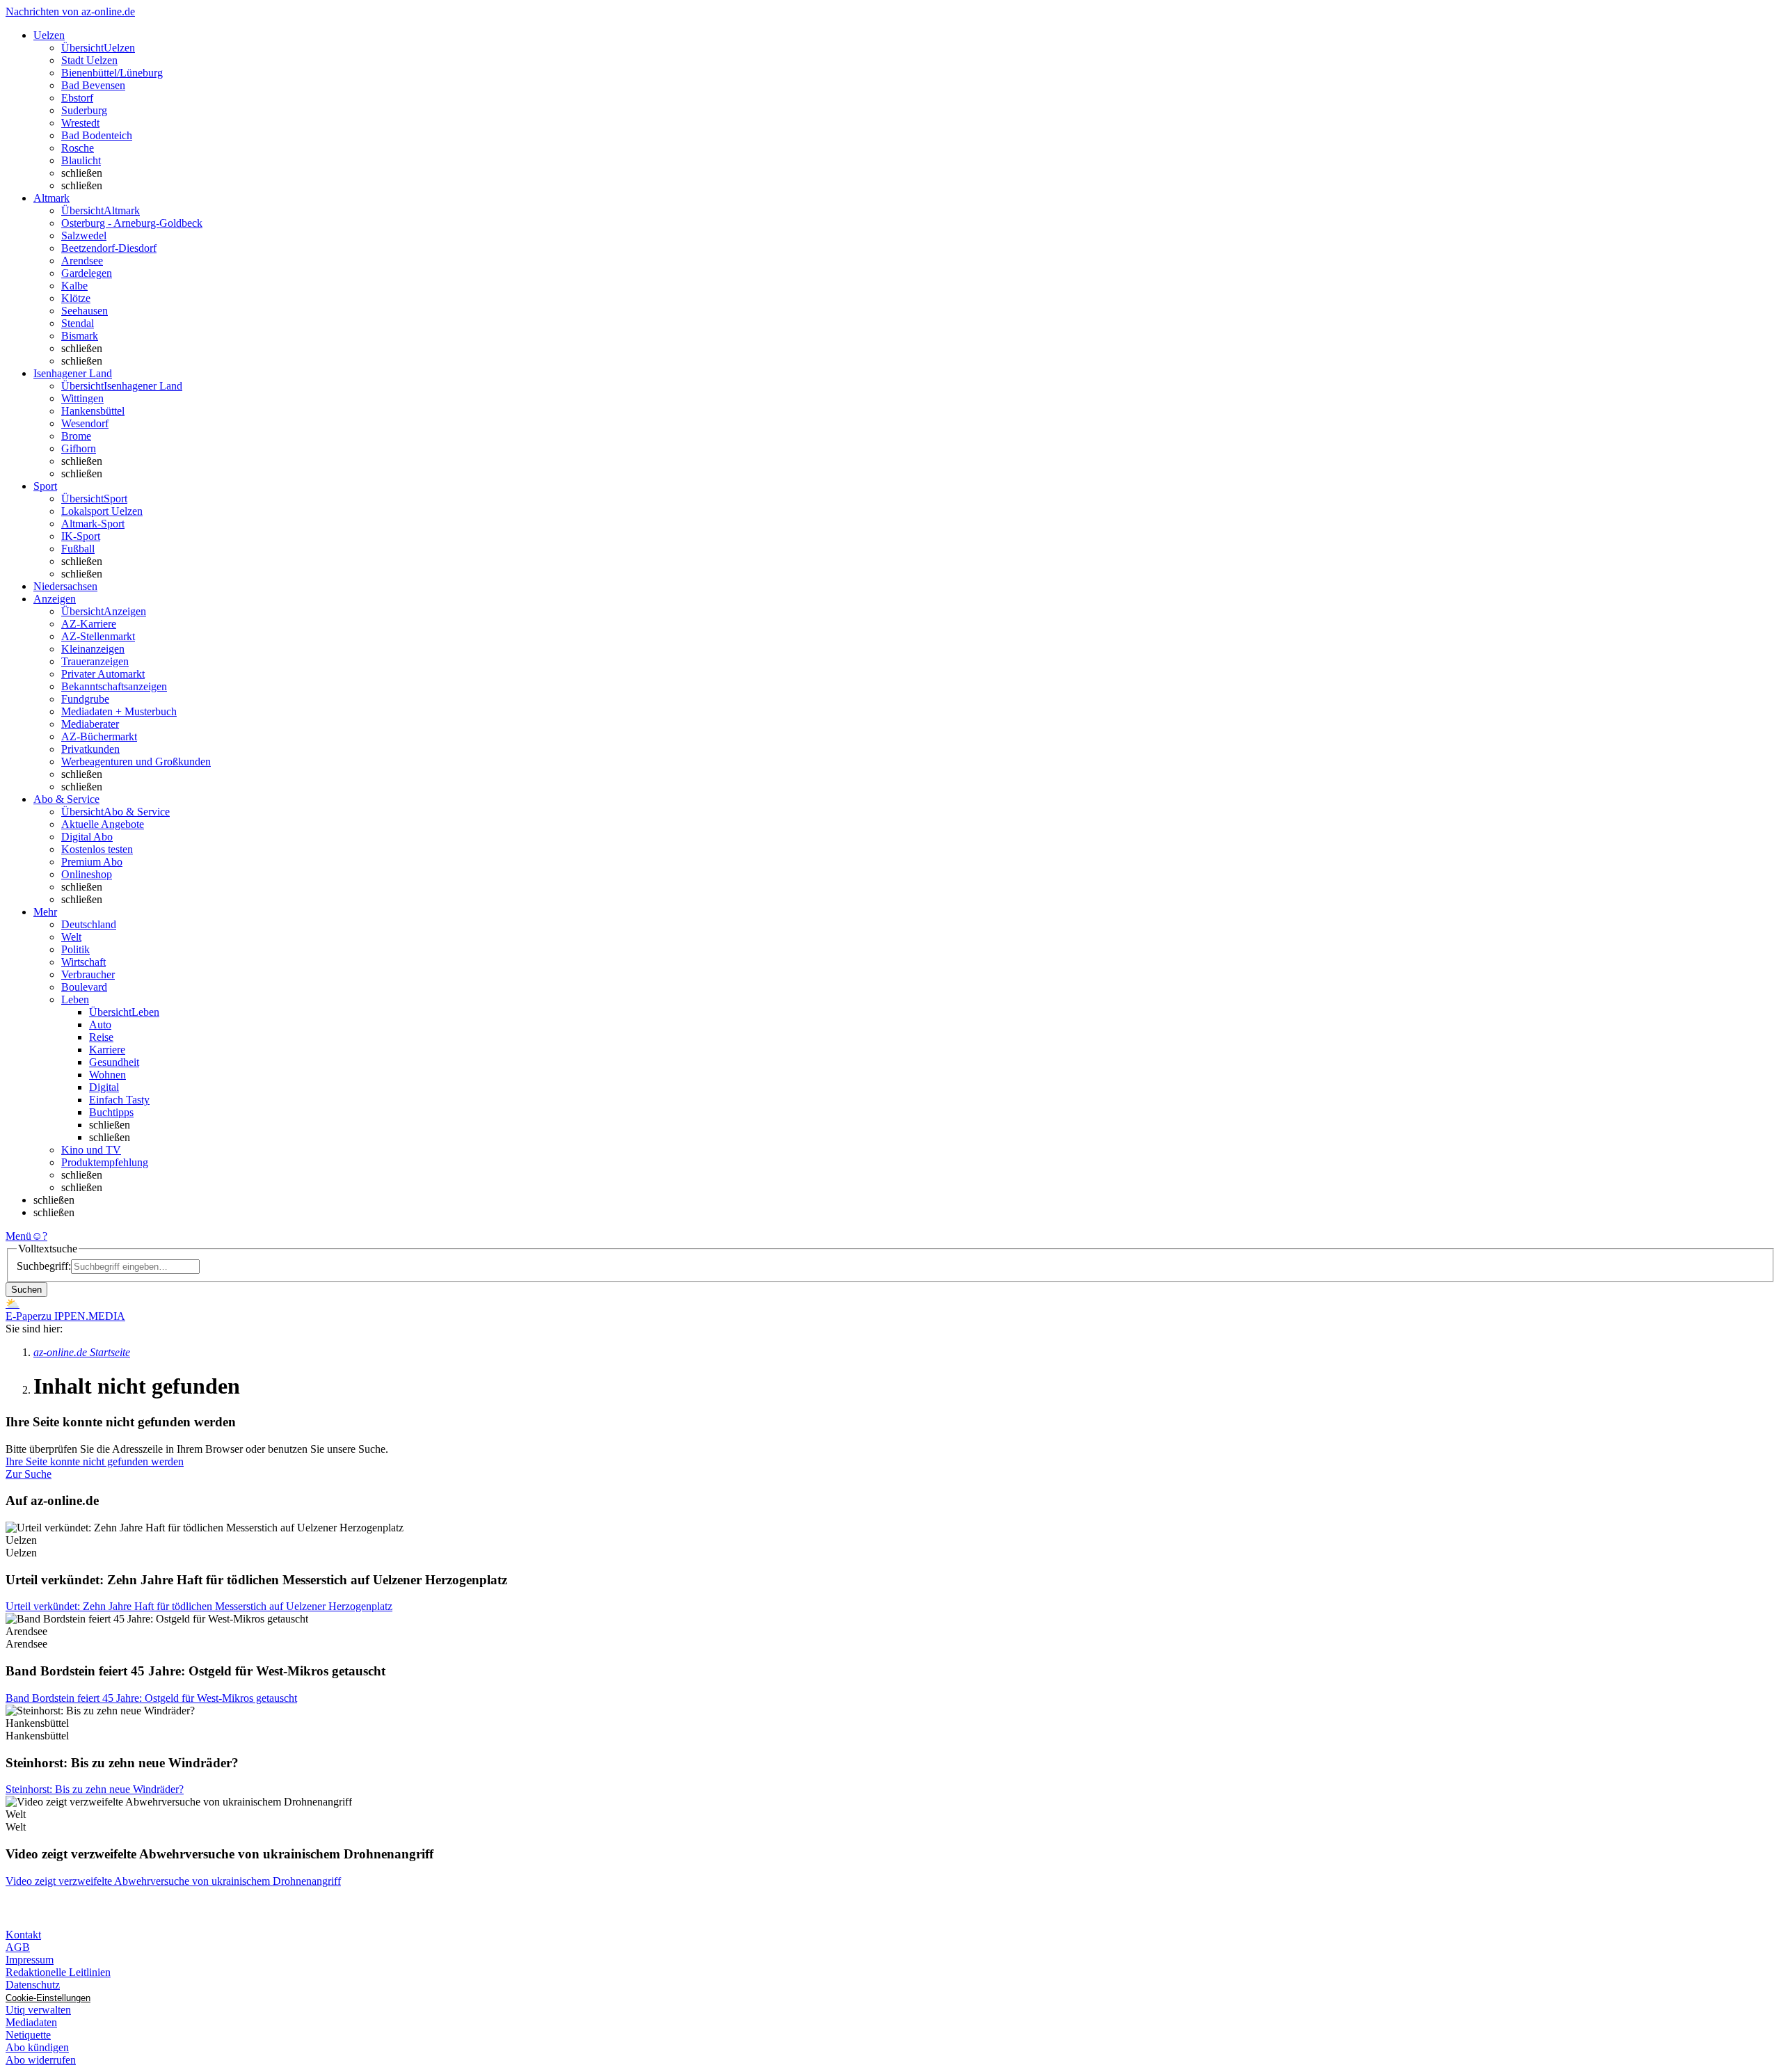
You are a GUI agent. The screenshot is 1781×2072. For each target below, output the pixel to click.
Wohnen (107, 1075)
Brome (76, 436)
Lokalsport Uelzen (102, 511)
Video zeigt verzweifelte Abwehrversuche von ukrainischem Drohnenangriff (173, 1881)
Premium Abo (92, 862)
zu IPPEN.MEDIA (83, 1316)
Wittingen (82, 398)
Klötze (76, 298)
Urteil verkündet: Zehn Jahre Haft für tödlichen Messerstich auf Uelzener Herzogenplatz (199, 1606)
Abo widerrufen (41, 2060)
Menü (18, 1236)
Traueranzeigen (95, 661)
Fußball (78, 549)
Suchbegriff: (44, 1266)
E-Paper (23, 1316)
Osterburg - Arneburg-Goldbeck (132, 223)
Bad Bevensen (93, 85)
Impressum (30, 1960)
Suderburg (84, 110)
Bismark (80, 336)
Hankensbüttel (93, 411)
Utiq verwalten (38, 2010)
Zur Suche (29, 1474)
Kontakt (23, 1935)
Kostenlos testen (97, 849)
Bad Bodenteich (97, 135)
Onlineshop (87, 874)
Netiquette (28, 2035)
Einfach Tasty (119, 1100)
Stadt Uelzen (89, 60)
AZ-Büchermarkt (99, 736)
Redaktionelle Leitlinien (58, 1972)
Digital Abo (87, 837)
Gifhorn (79, 448)
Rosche (78, 148)
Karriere (107, 1050)
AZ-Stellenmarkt (98, 636)
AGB (18, 1947)
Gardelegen (87, 273)
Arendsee (82, 261)
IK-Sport (81, 536)
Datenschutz (33, 1985)
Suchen (26, 1290)
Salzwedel (84, 236)
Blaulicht (81, 160)
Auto (100, 1025)
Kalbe (74, 286)
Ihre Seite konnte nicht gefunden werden (95, 1461)
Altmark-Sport (93, 524)
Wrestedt (80, 123)
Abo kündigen (37, 2047)
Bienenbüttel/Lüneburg (112, 73)
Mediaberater (90, 724)
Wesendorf (85, 423)
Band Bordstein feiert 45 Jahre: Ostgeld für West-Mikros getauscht (151, 1698)
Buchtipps (111, 1112)
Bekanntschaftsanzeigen (114, 686)
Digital (104, 1087)
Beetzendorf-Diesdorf (109, 248)
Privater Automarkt (103, 674)
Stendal (78, 323)
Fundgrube (85, 699)
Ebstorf (77, 98)
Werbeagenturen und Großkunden (136, 762)
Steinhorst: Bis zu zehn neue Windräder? (95, 1789)
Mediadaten (31, 2022)
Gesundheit (114, 1062)
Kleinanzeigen (93, 649)
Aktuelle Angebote (103, 824)
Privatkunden (90, 749)
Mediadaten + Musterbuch (119, 711)
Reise (101, 1037)
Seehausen (85, 311)
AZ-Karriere (89, 624)
